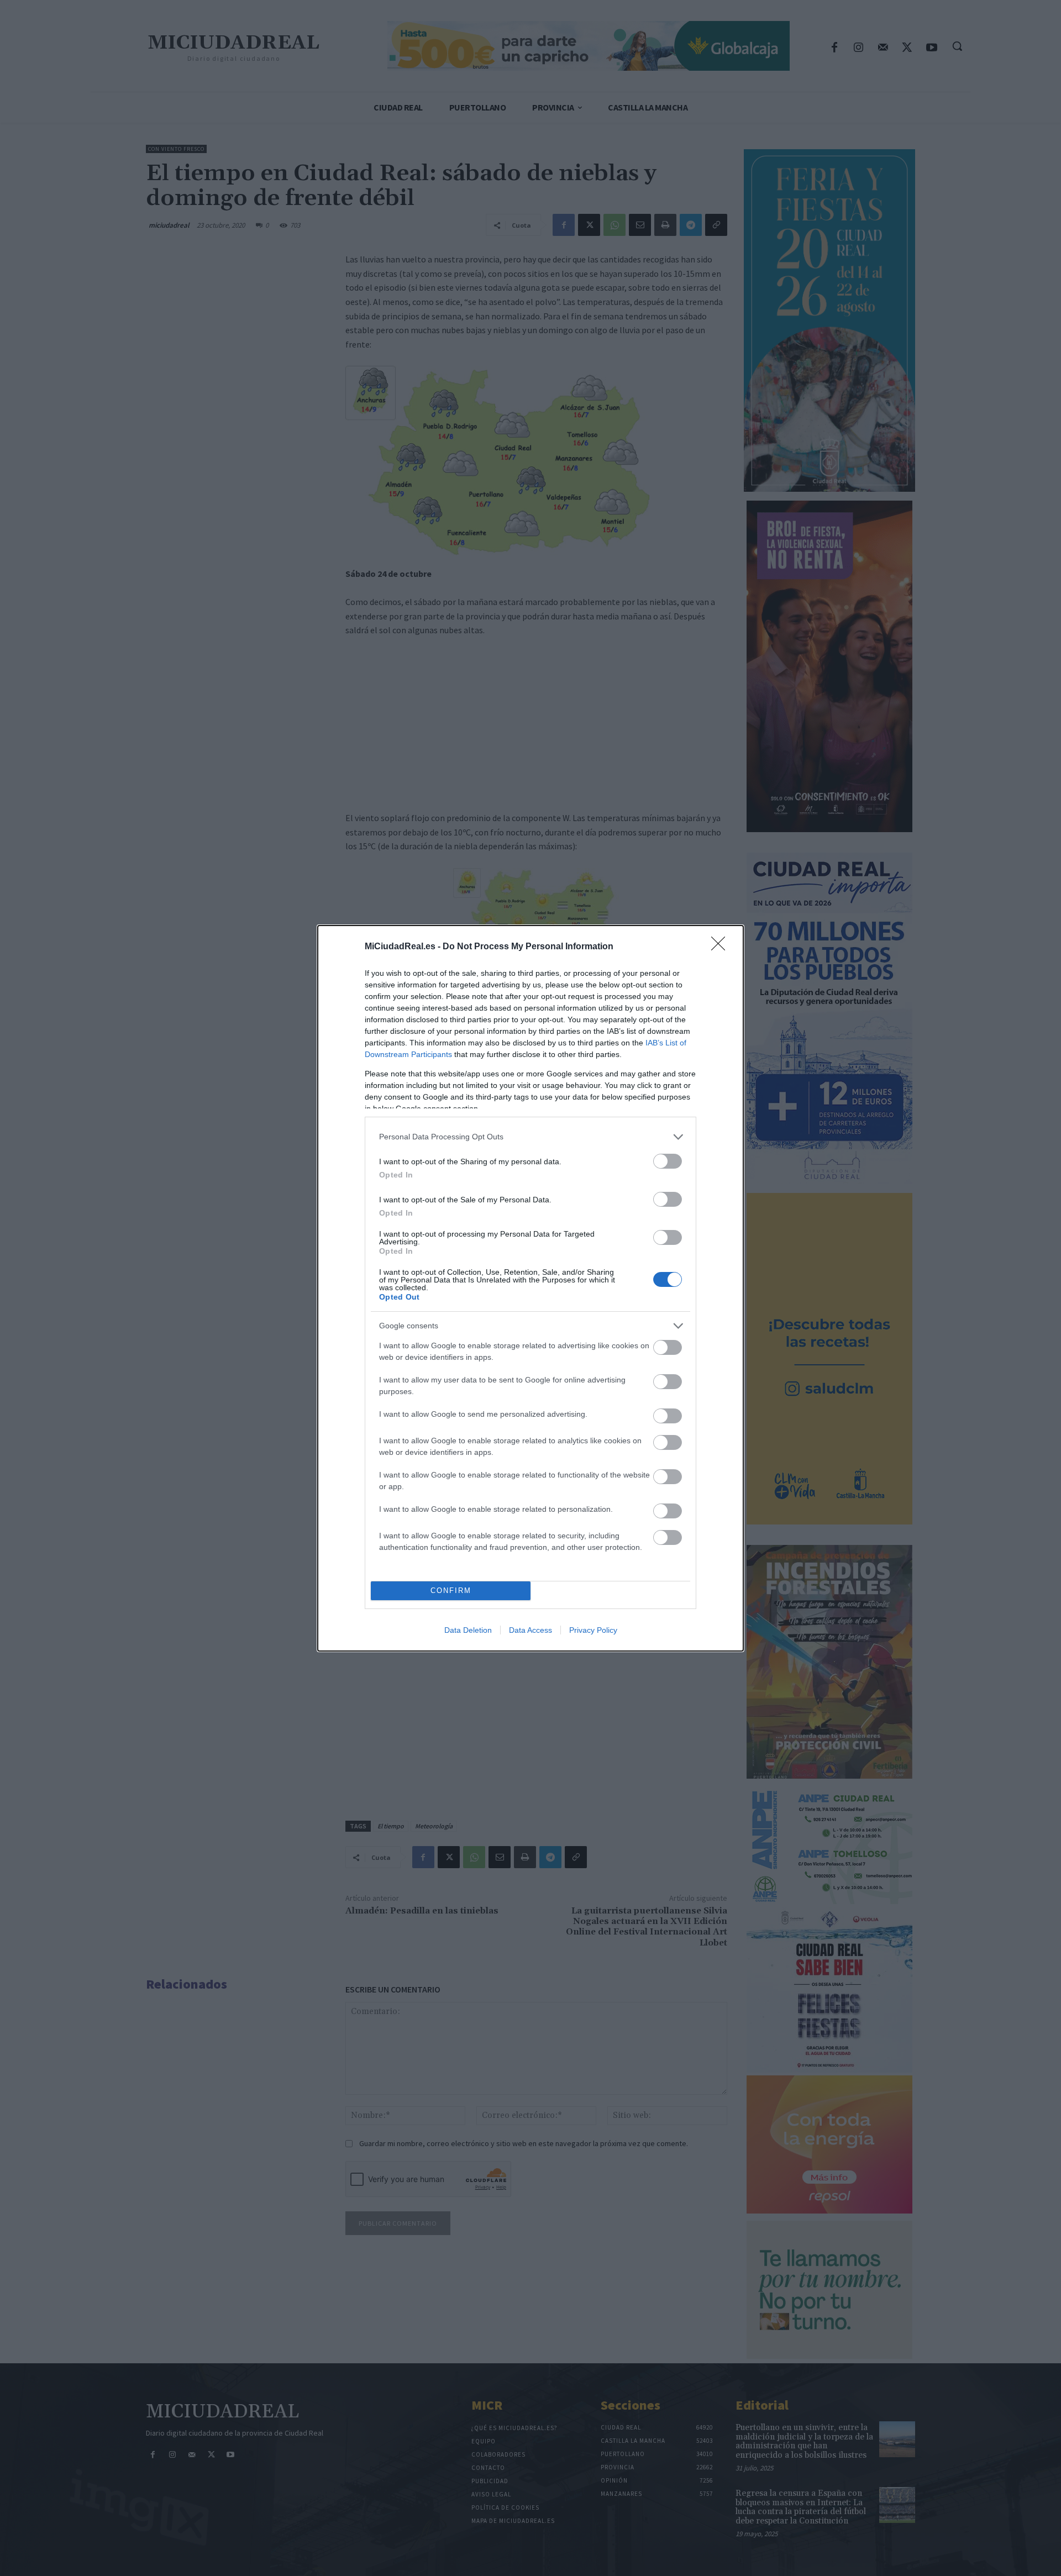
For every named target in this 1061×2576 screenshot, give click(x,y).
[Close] (722, 947)
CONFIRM (451, 1591)
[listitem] (530, 1137)
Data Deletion (468, 1630)
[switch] (668, 1161)
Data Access (530, 1630)
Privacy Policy (593, 1630)
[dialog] (530, 1288)
